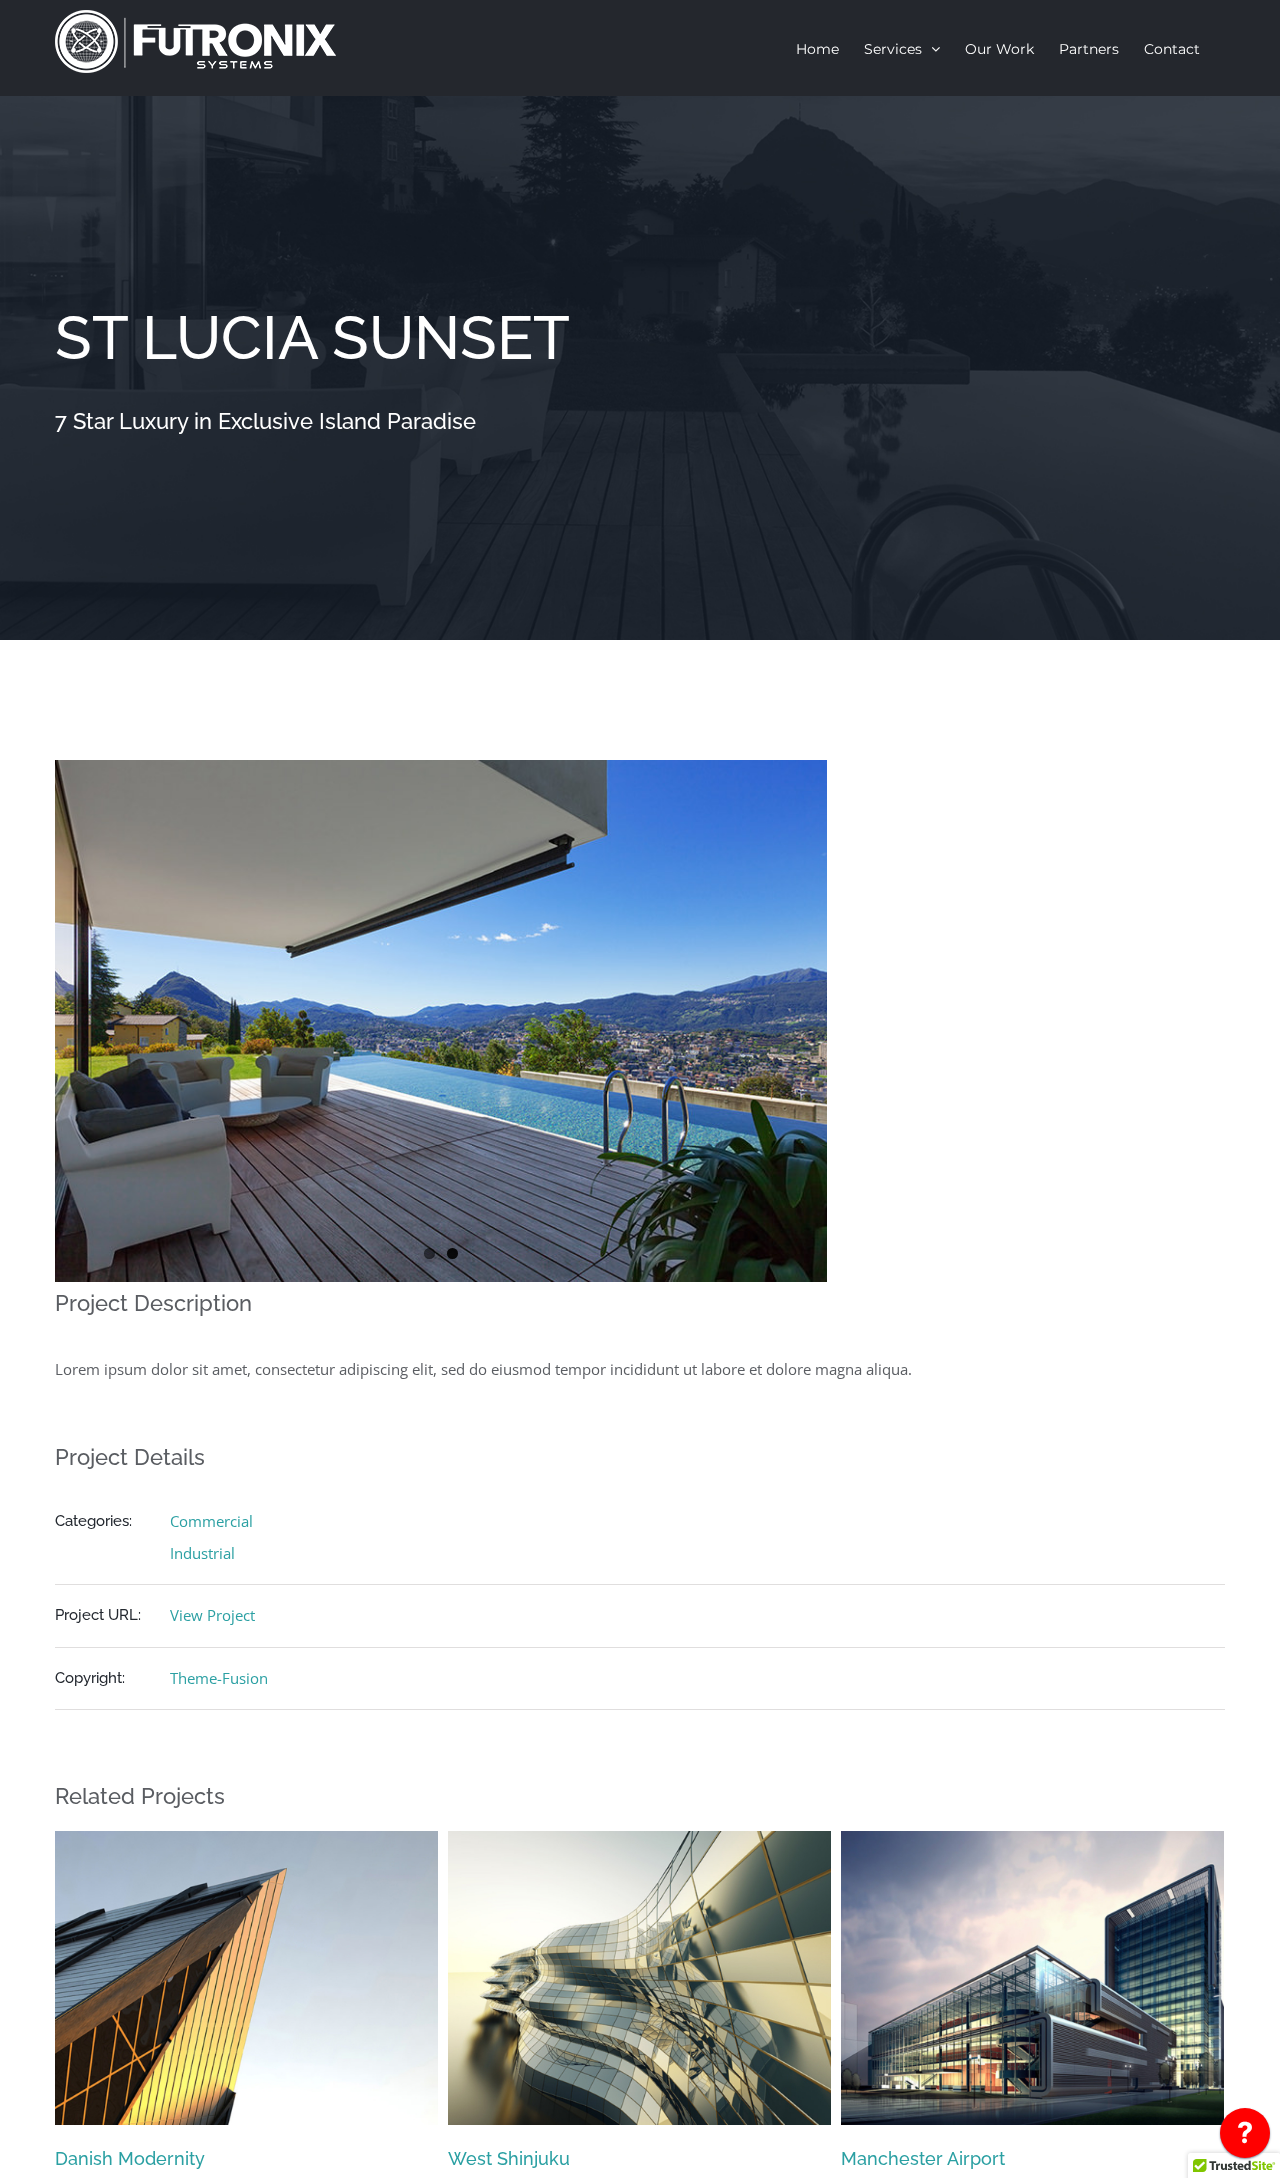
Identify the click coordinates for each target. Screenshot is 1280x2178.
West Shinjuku (116, 2158)
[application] (1245, 2138)
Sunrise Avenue (907, 2158)
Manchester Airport (530, 2158)
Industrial (202, 1553)
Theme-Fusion (219, 1678)
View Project (212, 1615)
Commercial (211, 1521)
